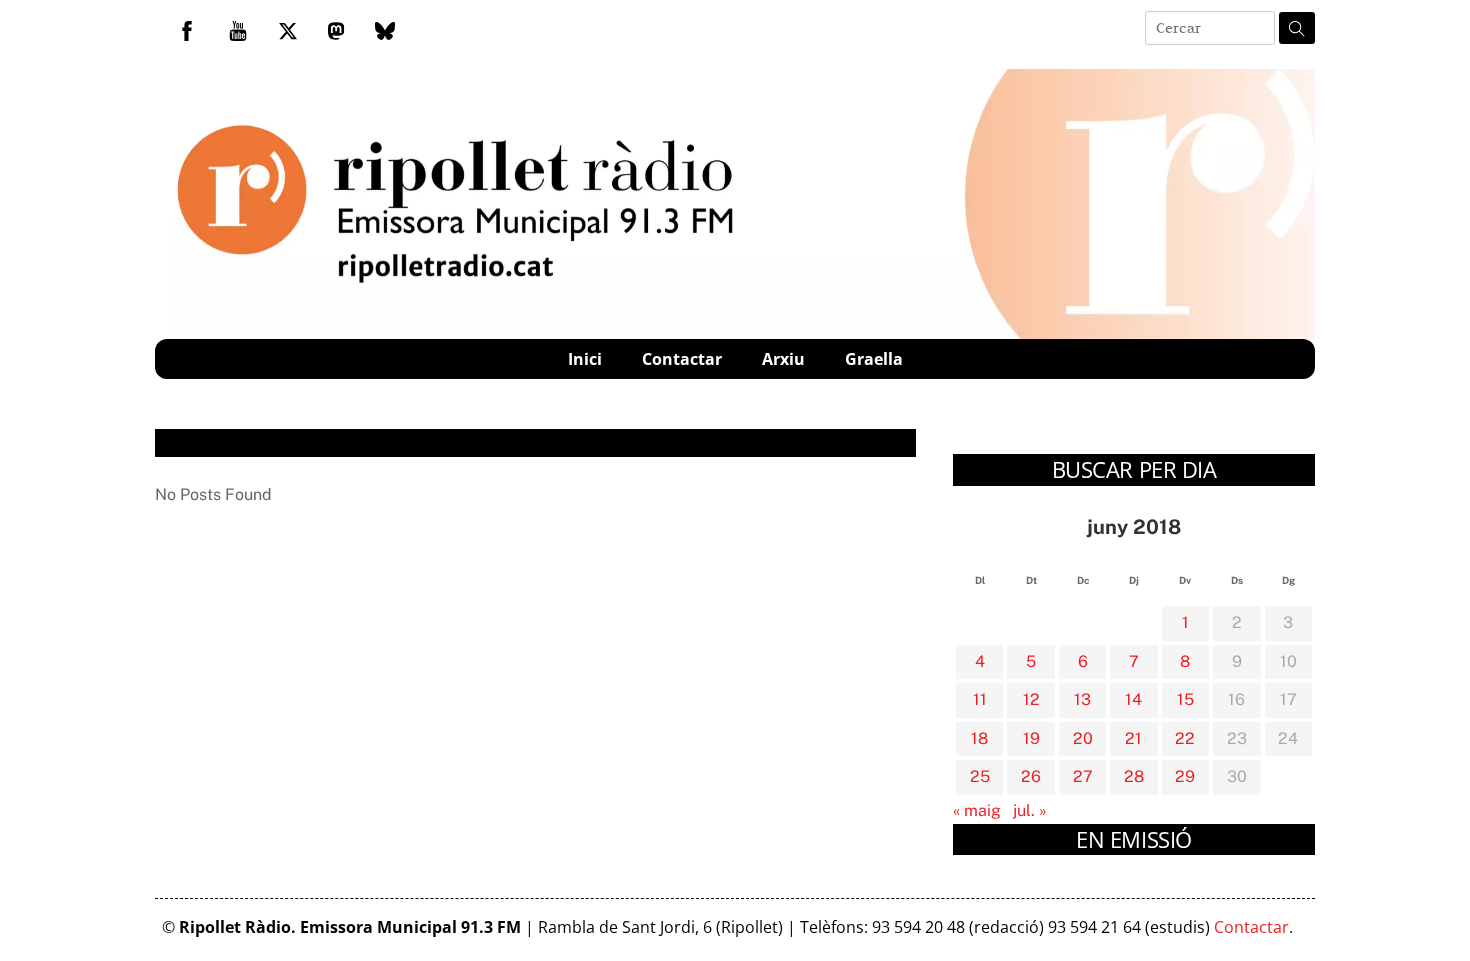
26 (1031, 776)
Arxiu (783, 359)
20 (1083, 738)
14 (1133, 699)
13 (1082, 699)
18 (979, 738)
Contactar (682, 359)
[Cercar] (1297, 28)
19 (1031, 738)
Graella (874, 359)
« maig (977, 810)
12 (1031, 699)
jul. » (1030, 810)
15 (1185, 699)
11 (980, 699)
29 (1185, 776)
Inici (585, 359)
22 (1185, 738)
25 (980, 776)
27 (1083, 776)
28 (1134, 776)
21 (1133, 738)
